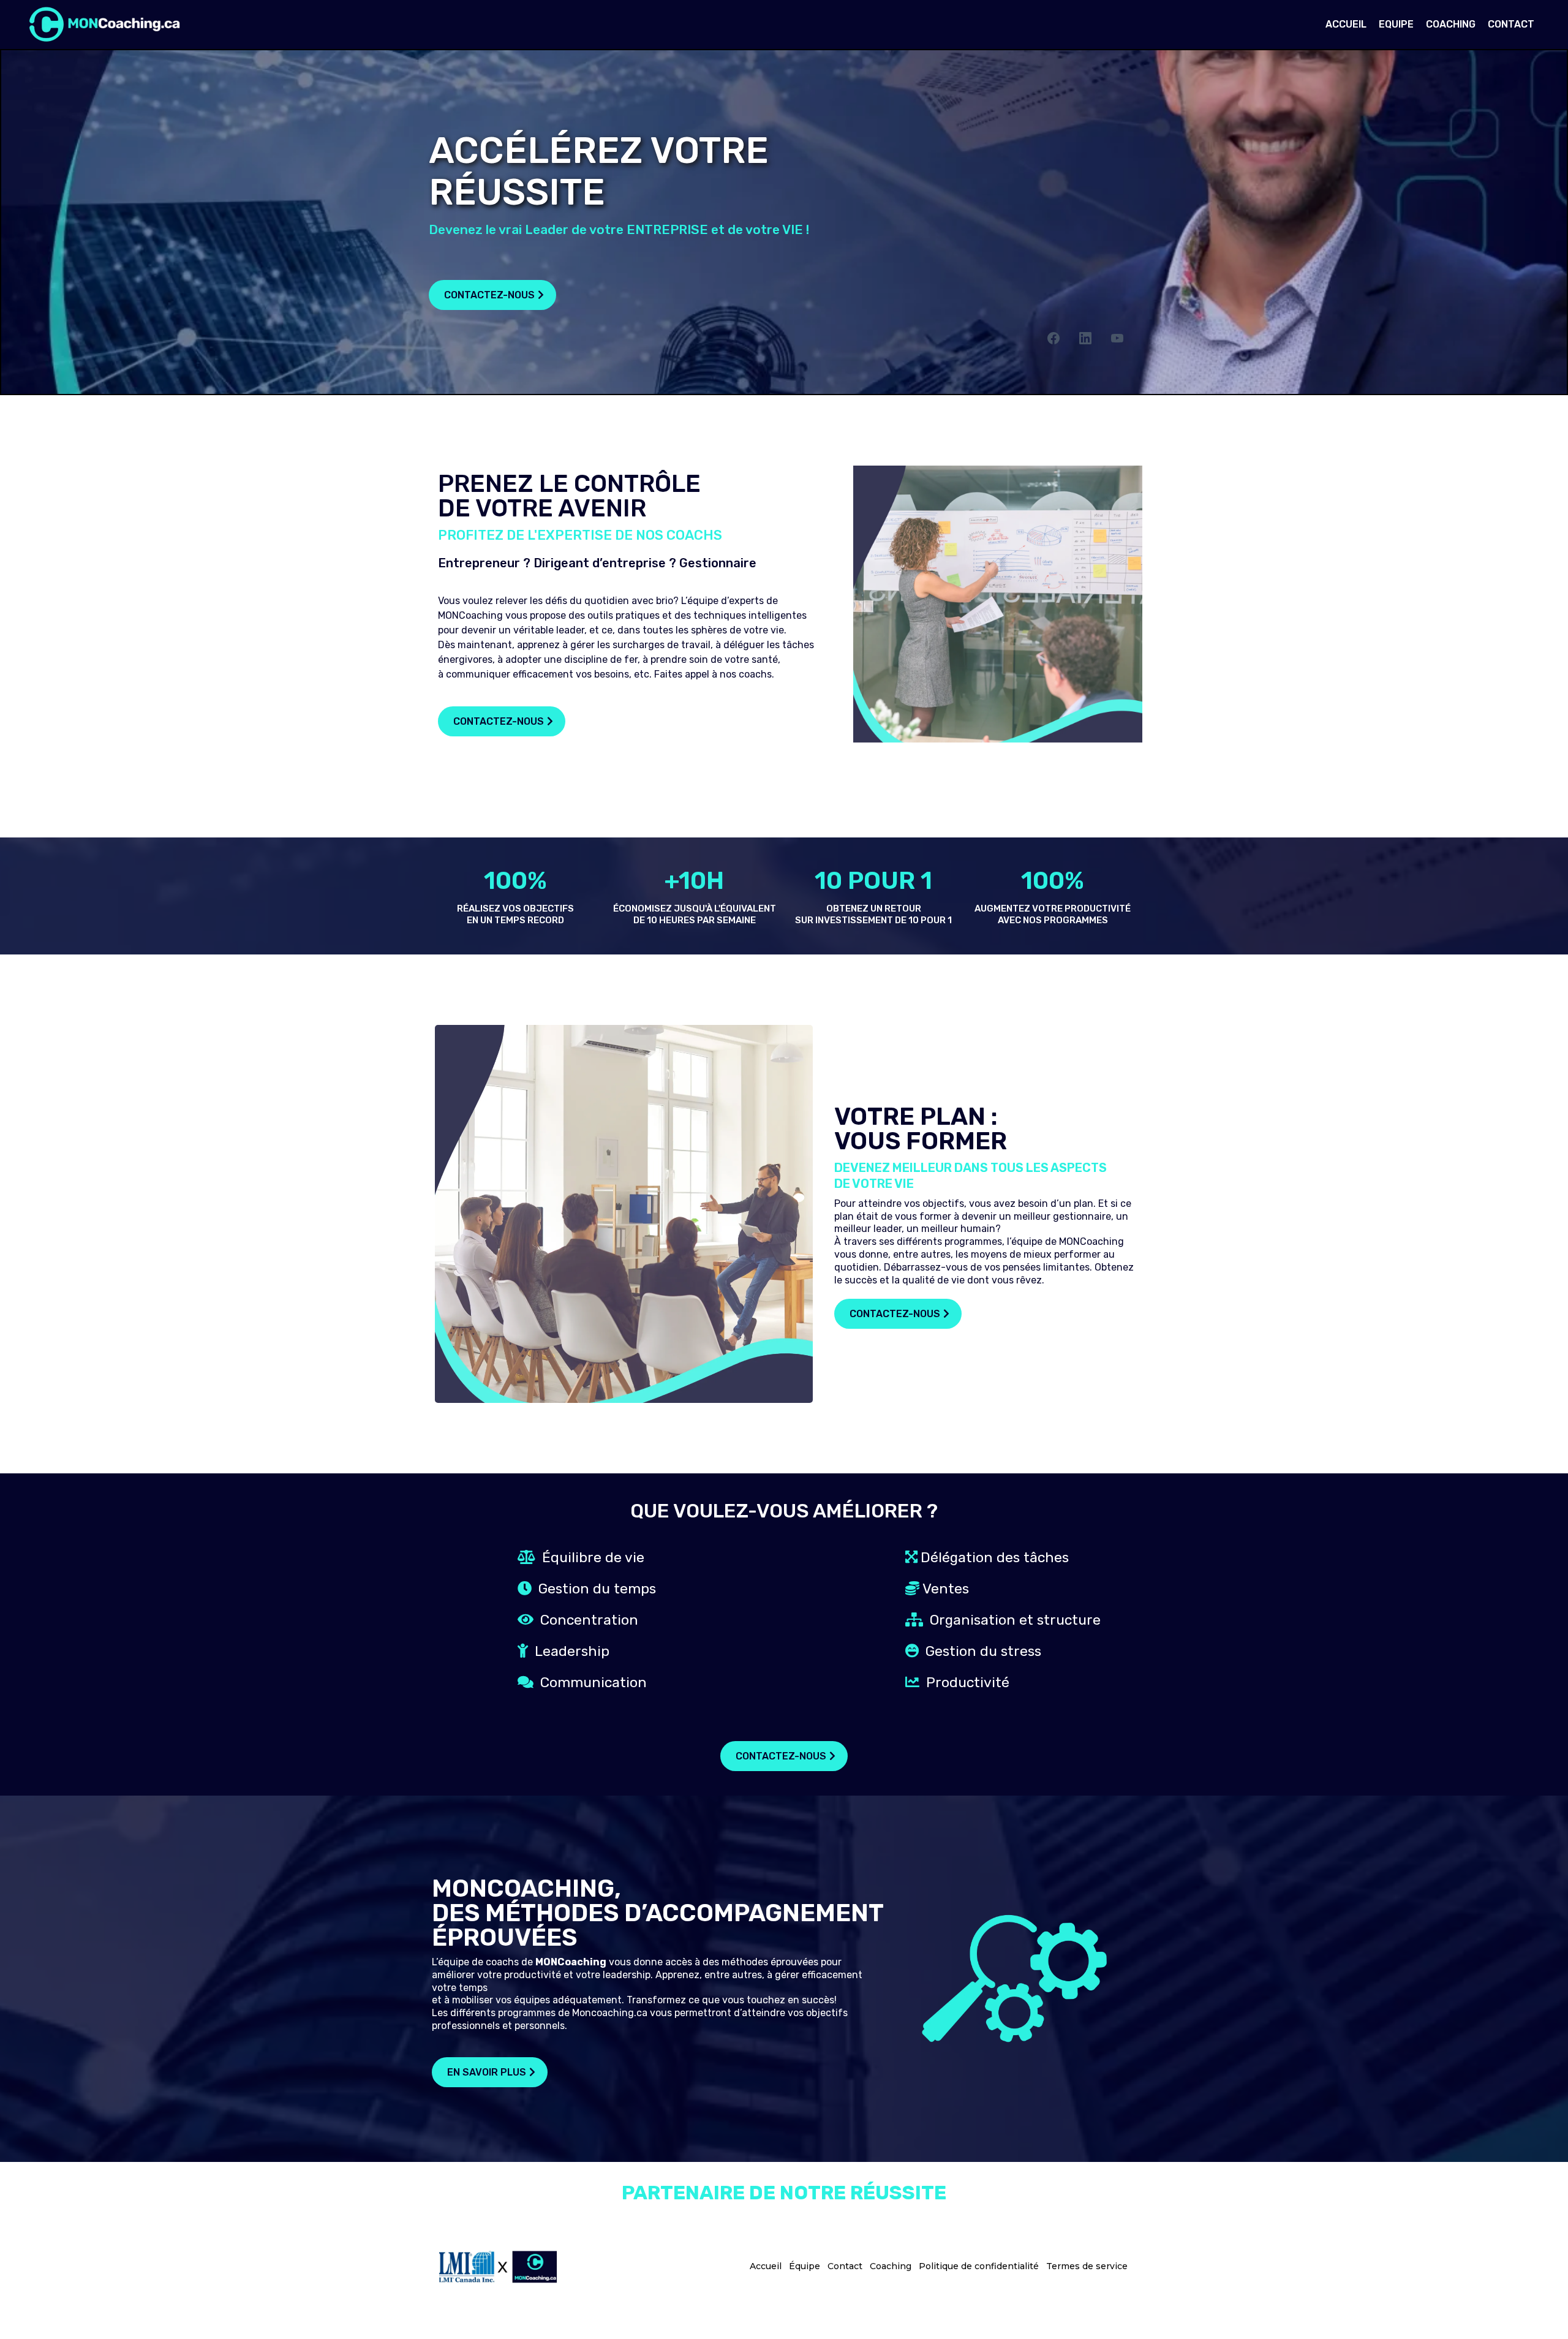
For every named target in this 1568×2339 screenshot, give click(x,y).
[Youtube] (1117, 338)
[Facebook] (1053, 338)
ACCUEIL (1346, 24)
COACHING (1451, 24)
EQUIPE (1396, 24)
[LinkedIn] (1085, 338)
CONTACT (1511, 24)
